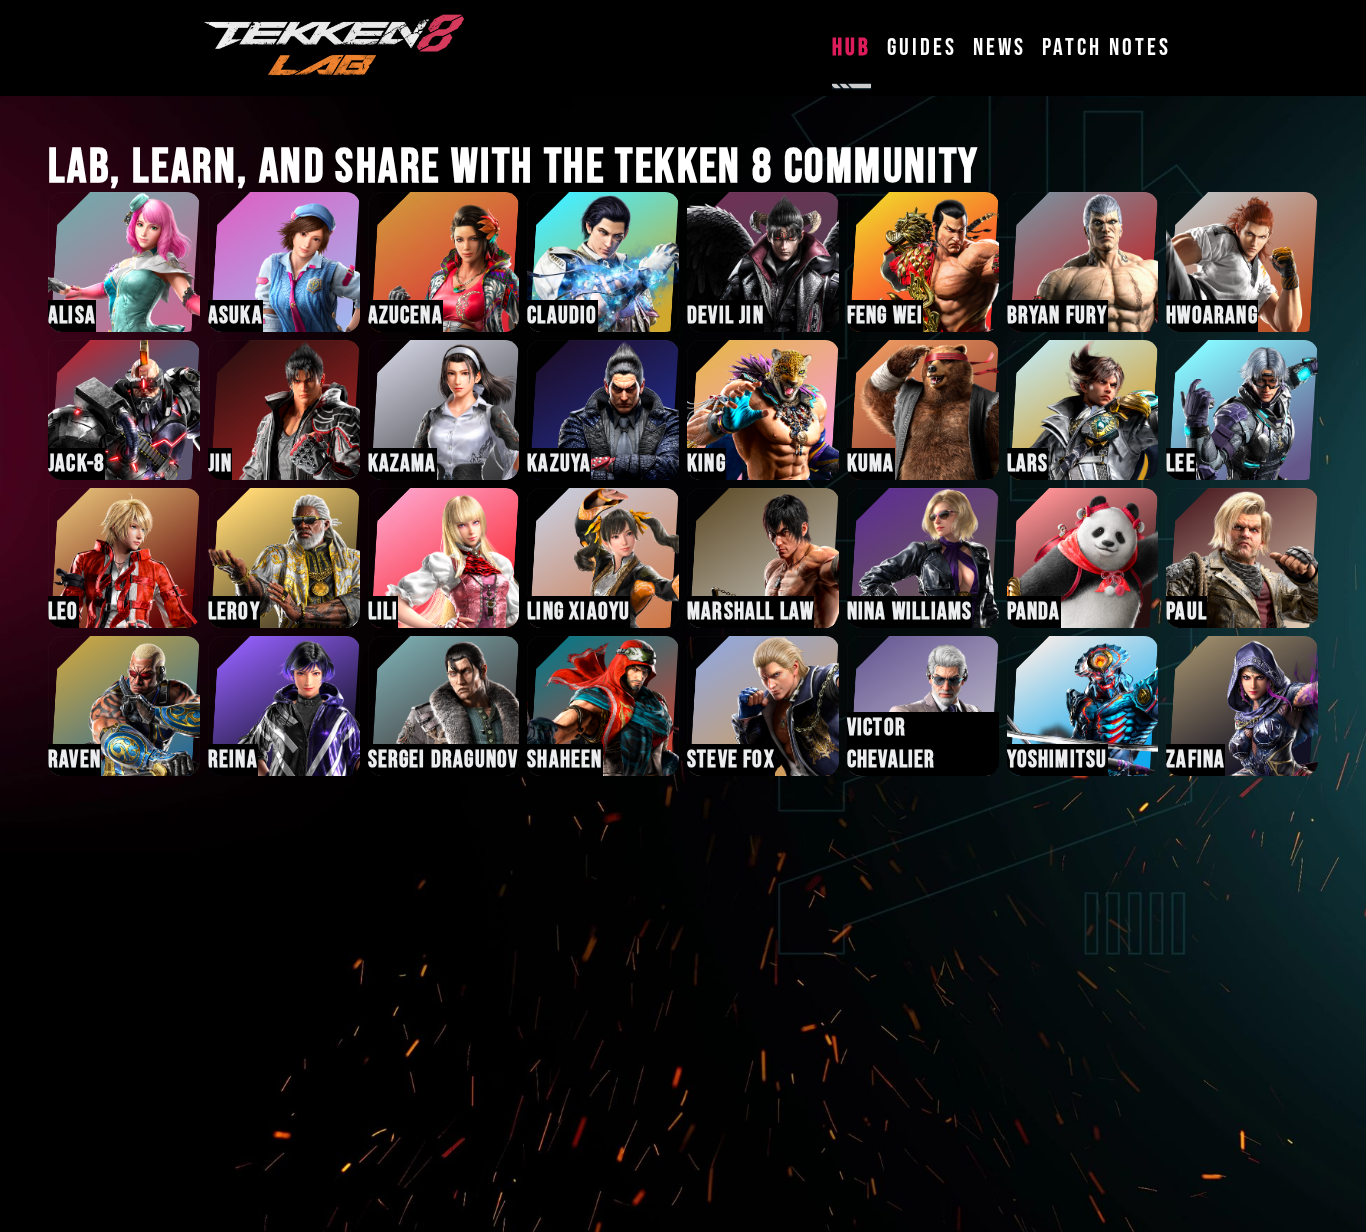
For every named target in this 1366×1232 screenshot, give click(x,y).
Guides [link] (922, 47)
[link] (335, 48)
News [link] (999, 47)
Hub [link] (851, 47)
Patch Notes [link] (1106, 47)
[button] (124, 262)
